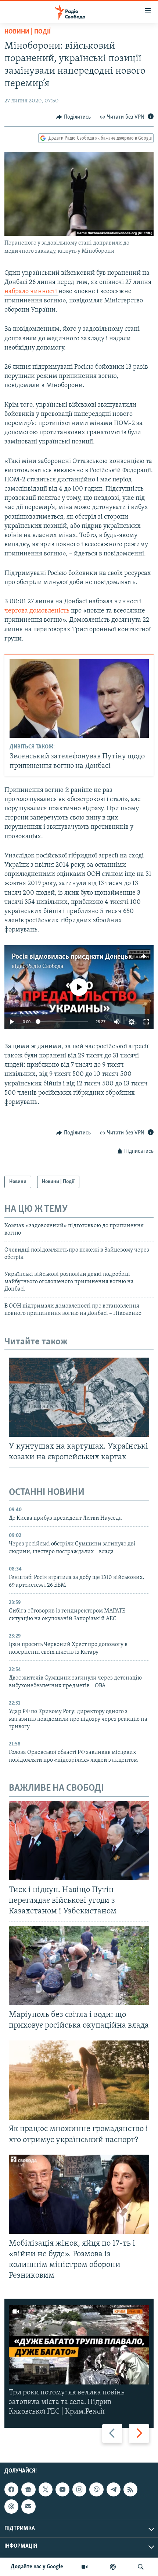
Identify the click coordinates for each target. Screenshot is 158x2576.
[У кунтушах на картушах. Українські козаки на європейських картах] (79, 1397)
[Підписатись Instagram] (79, 2489)
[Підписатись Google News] (28, 2489)
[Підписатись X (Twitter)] (46, 2489)
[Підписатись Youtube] (62, 2489)
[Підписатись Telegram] (114, 2489)
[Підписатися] (28, 2506)
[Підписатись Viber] (96, 2489)
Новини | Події (28, 32)
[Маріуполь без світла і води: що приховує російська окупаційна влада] (79, 1966)
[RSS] (130, 2489)
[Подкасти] (113, 2567)
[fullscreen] (146, 1022)
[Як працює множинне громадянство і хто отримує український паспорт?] (79, 2080)
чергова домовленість (37, 611)
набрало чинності (31, 292)
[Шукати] (141, 2567)
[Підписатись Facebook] (11, 2489)
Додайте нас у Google (37, 2567)
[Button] (73, 117)
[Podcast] (11, 2506)
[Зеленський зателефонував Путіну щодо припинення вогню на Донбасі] (79, 699)
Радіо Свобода (45, 966)
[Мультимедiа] (85, 2567)
